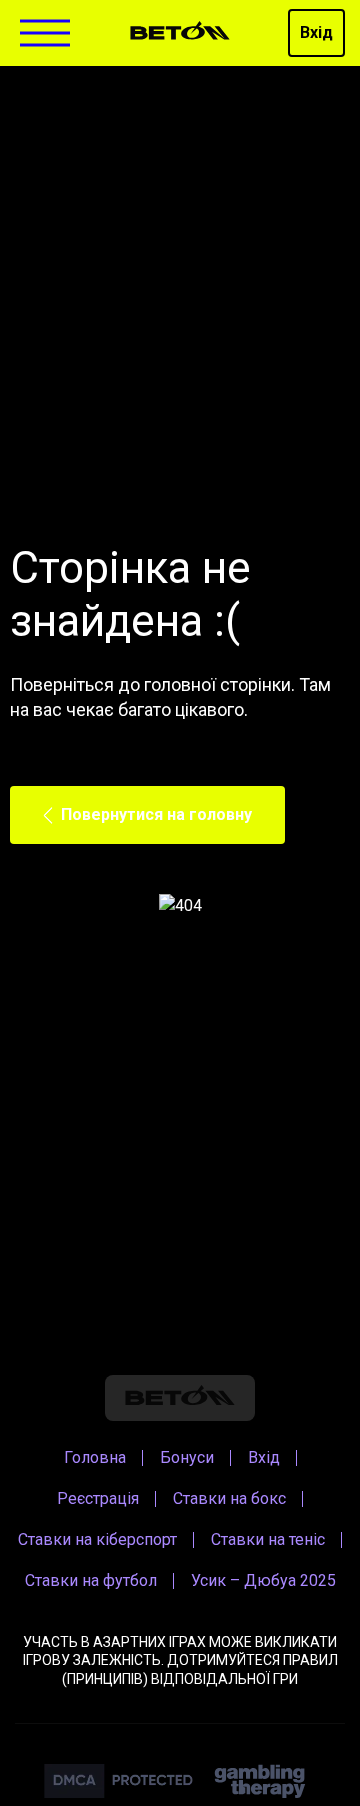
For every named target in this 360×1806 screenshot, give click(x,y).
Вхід (316, 32)
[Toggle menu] (45, 33)
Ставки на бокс (229, 1498)
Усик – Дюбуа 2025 (263, 1580)
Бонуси (187, 1457)
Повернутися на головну (156, 814)
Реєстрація (98, 1498)
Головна (95, 1457)
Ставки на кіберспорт (97, 1539)
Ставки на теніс (268, 1539)
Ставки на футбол (91, 1580)
